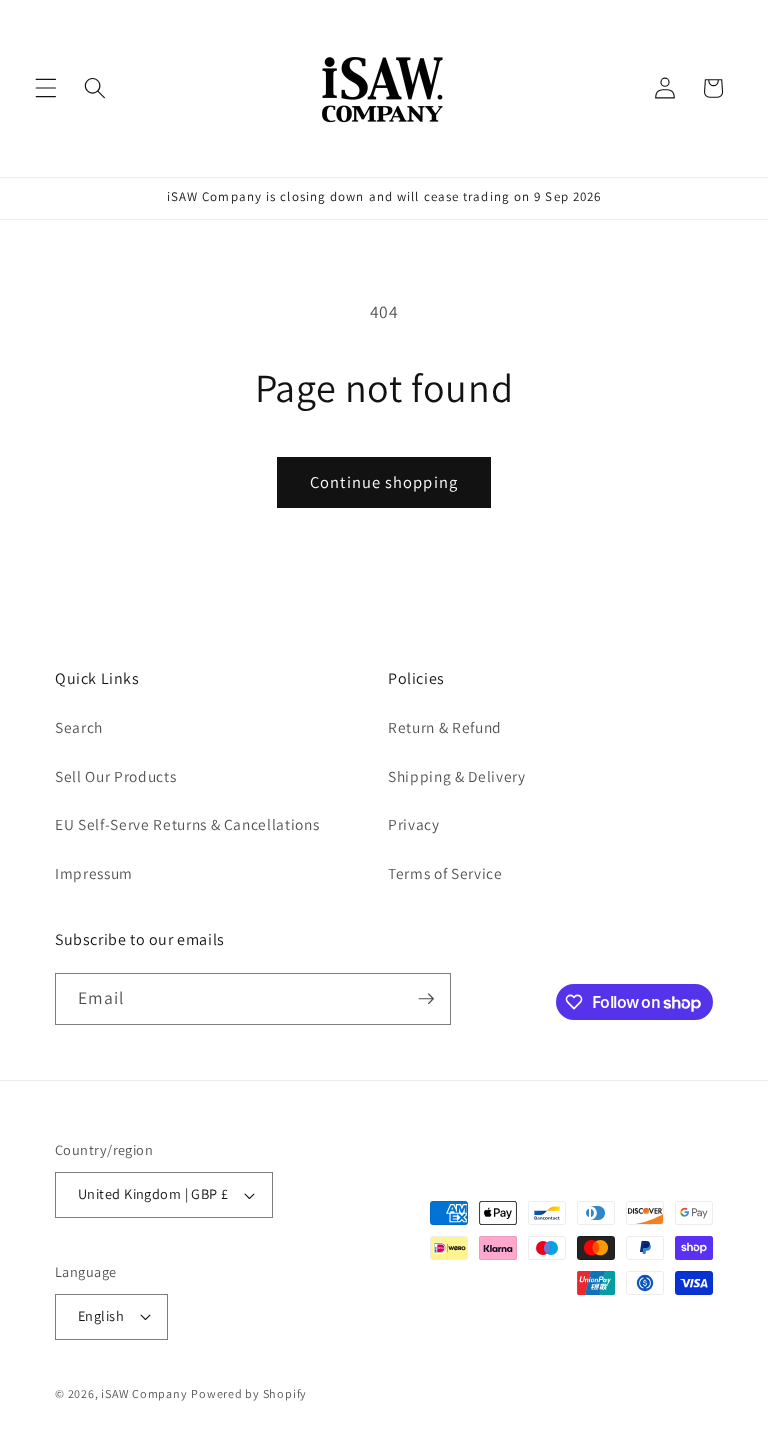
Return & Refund (445, 727)
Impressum (94, 873)
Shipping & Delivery (457, 776)
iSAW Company (144, 1393)
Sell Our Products (115, 776)
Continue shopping (384, 482)
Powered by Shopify (249, 1393)
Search (79, 727)
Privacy (414, 824)
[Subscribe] (426, 999)
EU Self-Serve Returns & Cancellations (187, 824)
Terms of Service (445, 873)
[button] (46, 88)
